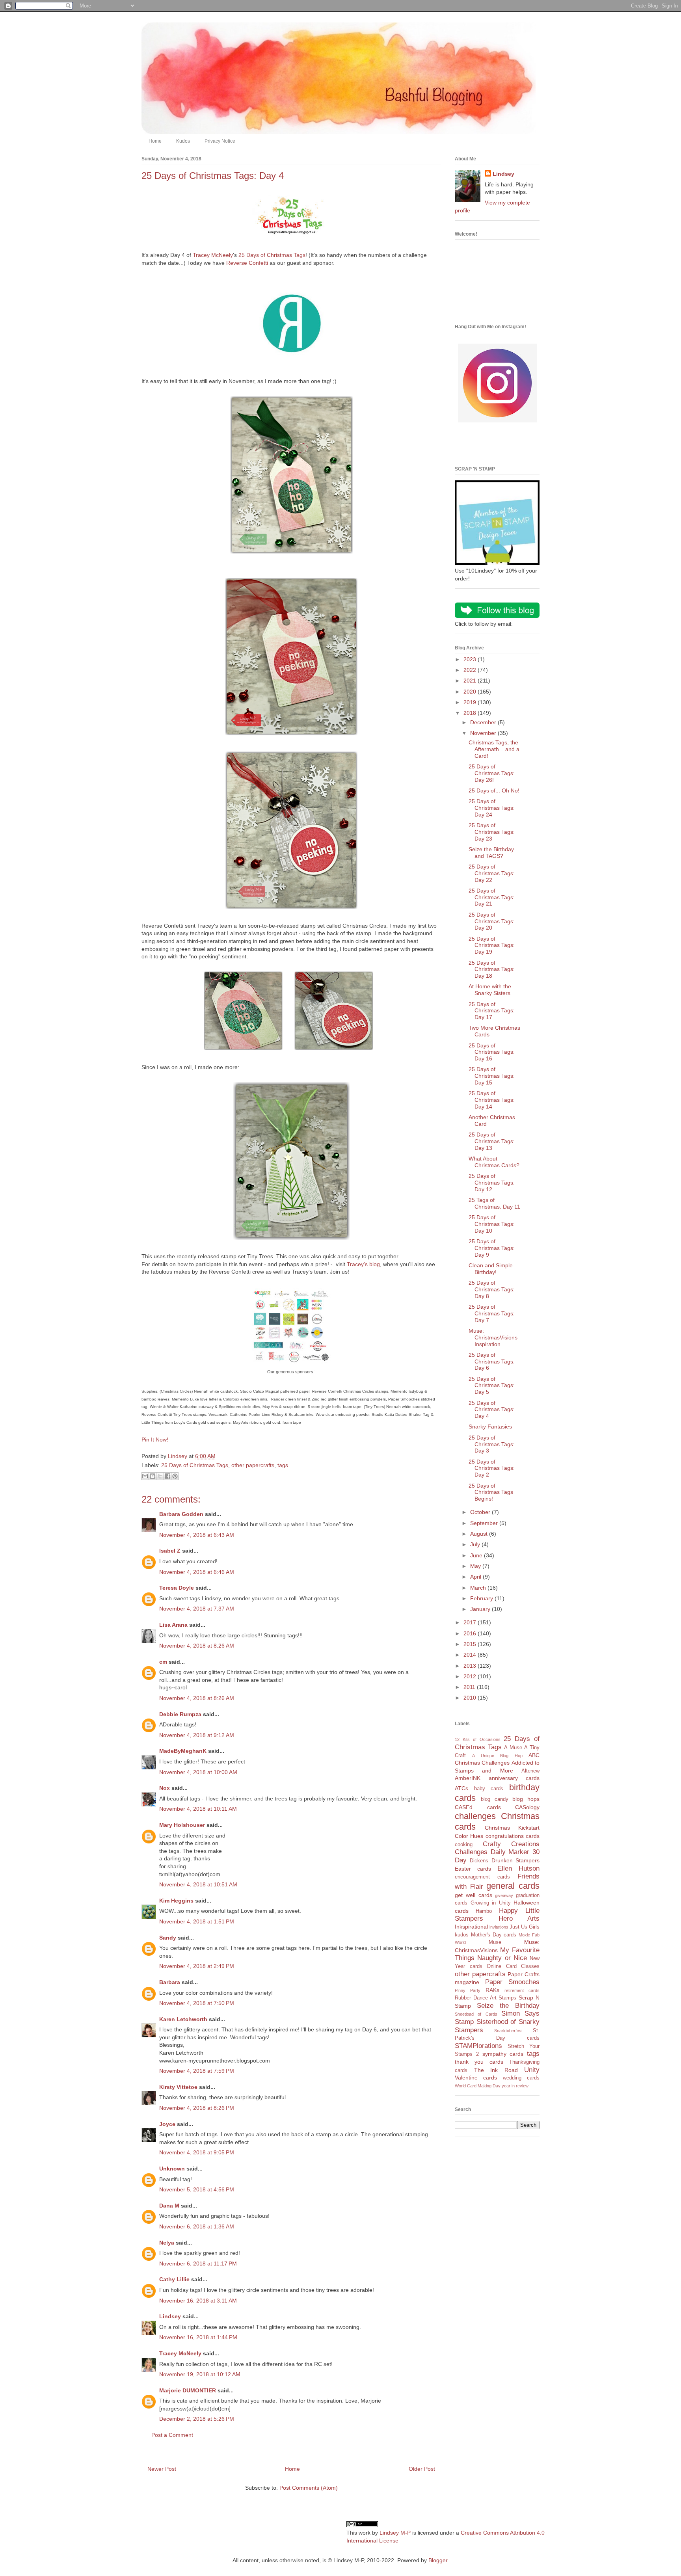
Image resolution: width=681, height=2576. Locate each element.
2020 (471, 692)
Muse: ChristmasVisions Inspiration (493, 1337)
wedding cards (521, 2078)
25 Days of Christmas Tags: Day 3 (492, 1444)
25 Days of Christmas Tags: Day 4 (492, 1410)
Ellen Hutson (518, 1868)
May (476, 1566)
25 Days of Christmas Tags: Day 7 (492, 1313)
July (476, 1544)
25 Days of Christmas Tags (272, 255)
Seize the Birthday (508, 2006)
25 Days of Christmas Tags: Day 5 (492, 1386)
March (479, 1588)
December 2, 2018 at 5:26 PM (197, 2419)
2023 (471, 659)
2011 (470, 1687)
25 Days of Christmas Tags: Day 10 (492, 1224)
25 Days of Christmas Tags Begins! (491, 1492)
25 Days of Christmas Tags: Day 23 (492, 832)
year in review (515, 2086)
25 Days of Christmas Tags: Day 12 (492, 1183)
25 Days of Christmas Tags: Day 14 (492, 1100)
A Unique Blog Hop (497, 1756)
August (480, 1534)
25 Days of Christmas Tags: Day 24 (492, 808)
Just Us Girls (525, 1927)
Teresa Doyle (177, 1588)
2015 (471, 1644)
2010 (471, 1698)
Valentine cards (476, 2078)
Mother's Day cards (494, 1935)
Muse (495, 1942)
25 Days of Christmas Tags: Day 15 (492, 1076)
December (484, 722)
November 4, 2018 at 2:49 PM (197, 1966)
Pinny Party (468, 1990)
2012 (471, 1676)
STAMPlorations (478, 2046)
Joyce (167, 2124)
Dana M (169, 2206)
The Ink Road (496, 2070)
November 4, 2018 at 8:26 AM (197, 1646)
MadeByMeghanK (183, 1751)
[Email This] (145, 1476)
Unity (532, 2070)
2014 (471, 1655)
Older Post (422, 2469)
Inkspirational (471, 1927)
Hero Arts (519, 1919)
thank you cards (479, 2062)
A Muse (513, 1748)
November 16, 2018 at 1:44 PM (198, 2337)
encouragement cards (482, 1877)
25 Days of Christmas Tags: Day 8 (492, 1289)
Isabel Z (170, 1551)
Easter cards (473, 1869)
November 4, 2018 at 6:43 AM (197, 1535)
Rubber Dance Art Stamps (486, 1998)
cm (163, 1662)
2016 (471, 1633)
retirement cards (522, 1990)
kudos (462, 1935)
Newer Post (162, 2469)
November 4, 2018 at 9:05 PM (197, 2152)
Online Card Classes (513, 1966)
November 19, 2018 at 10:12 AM (200, 2374)
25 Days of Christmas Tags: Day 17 (492, 1011)
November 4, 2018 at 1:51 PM (197, 1921)
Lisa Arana (173, 1625)
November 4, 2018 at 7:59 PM (197, 2071)
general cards (513, 1886)
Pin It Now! (155, 1440)
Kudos (183, 141)
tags (283, 1465)
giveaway (504, 1895)
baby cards (489, 1789)
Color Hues (469, 1836)
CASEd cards (478, 1807)
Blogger (438, 2560)
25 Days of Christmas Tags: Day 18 (492, 969)
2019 (471, 702)
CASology (527, 1807)
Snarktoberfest (508, 2031)
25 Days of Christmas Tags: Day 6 (492, 1361)
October (481, 1512)
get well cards (474, 1895)
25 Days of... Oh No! (494, 790)
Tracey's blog (363, 1264)
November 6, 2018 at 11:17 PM (198, 2264)
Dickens (479, 1861)
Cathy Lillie (174, 2279)
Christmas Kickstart (512, 1828)
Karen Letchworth (183, 2019)
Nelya (167, 2243)
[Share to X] (160, 1476)
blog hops (526, 1799)
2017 (471, 1622)
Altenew (530, 1771)
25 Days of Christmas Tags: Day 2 (492, 1468)
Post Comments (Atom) (309, 2488)
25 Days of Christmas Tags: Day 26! (492, 773)
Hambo (484, 1911)
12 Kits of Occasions (478, 1739)
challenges (475, 1816)
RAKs (492, 1990)
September (485, 1523)
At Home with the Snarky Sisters (490, 990)
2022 (471, 670)
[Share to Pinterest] (175, 1476)
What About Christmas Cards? (494, 1162)
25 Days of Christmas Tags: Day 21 (492, 897)
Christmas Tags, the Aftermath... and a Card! (494, 749)
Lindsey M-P (395, 2533)
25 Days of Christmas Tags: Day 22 (492, 873)
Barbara (170, 1982)
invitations (499, 1927)
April (476, 1577)
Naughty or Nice (502, 1958)
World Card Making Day (478, 2086)
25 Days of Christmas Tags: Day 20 (492, 921)
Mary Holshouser (182, 1825)
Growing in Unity (491, 1903)
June (477, 1555)
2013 (471, 1666)
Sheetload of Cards (476, 2014)
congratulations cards (513, 1836)
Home (155, 141)
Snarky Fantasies (490, 1427)
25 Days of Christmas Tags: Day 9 (492, 1248)
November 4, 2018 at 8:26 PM (197, 2108)
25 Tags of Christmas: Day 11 (494, 1203)
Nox (165, 1788)
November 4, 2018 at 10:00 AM (198, 1772)
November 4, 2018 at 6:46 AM (197, 1572)
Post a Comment (172, 2435)
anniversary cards (514, 1778)
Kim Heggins (176, 1901)
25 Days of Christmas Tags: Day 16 (492, 1052)
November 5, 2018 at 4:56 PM (197, 2189)
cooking (464, 1845)
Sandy (168, 1938)
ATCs (461, 1788)
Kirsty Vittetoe (178, 2087)
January (481, 1609)
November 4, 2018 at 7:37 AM (197, 1609)
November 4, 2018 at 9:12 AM (197, 1735)
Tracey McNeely (213, 255)
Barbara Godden (181, 1514)
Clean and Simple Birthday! (491, 1269)
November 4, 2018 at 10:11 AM (198, 1809)
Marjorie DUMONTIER (188, 2390)
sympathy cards (503, 2054)
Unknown (172, 2169)
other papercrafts (253, 1465)
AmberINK (468, 1778)
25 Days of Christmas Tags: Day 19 (492, 945)
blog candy (495, 1799)
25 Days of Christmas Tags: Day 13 (492, 1141)
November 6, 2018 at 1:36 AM (197, 2226)
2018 (471, 713)
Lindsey (170, 2316)
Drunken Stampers (515, 1860)
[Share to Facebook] (167, 1476)
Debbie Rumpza (180, 1714)
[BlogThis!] (153, 1476)
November (484, 733)
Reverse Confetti (247, 263)
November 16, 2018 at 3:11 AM (198, 2301)
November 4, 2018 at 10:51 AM (198, 1884)
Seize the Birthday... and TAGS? (493, 853)
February (482, 1598)
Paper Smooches (513, 1982)
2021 (471, 681)
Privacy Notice (220, 141)
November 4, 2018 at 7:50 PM (197, 2003)
